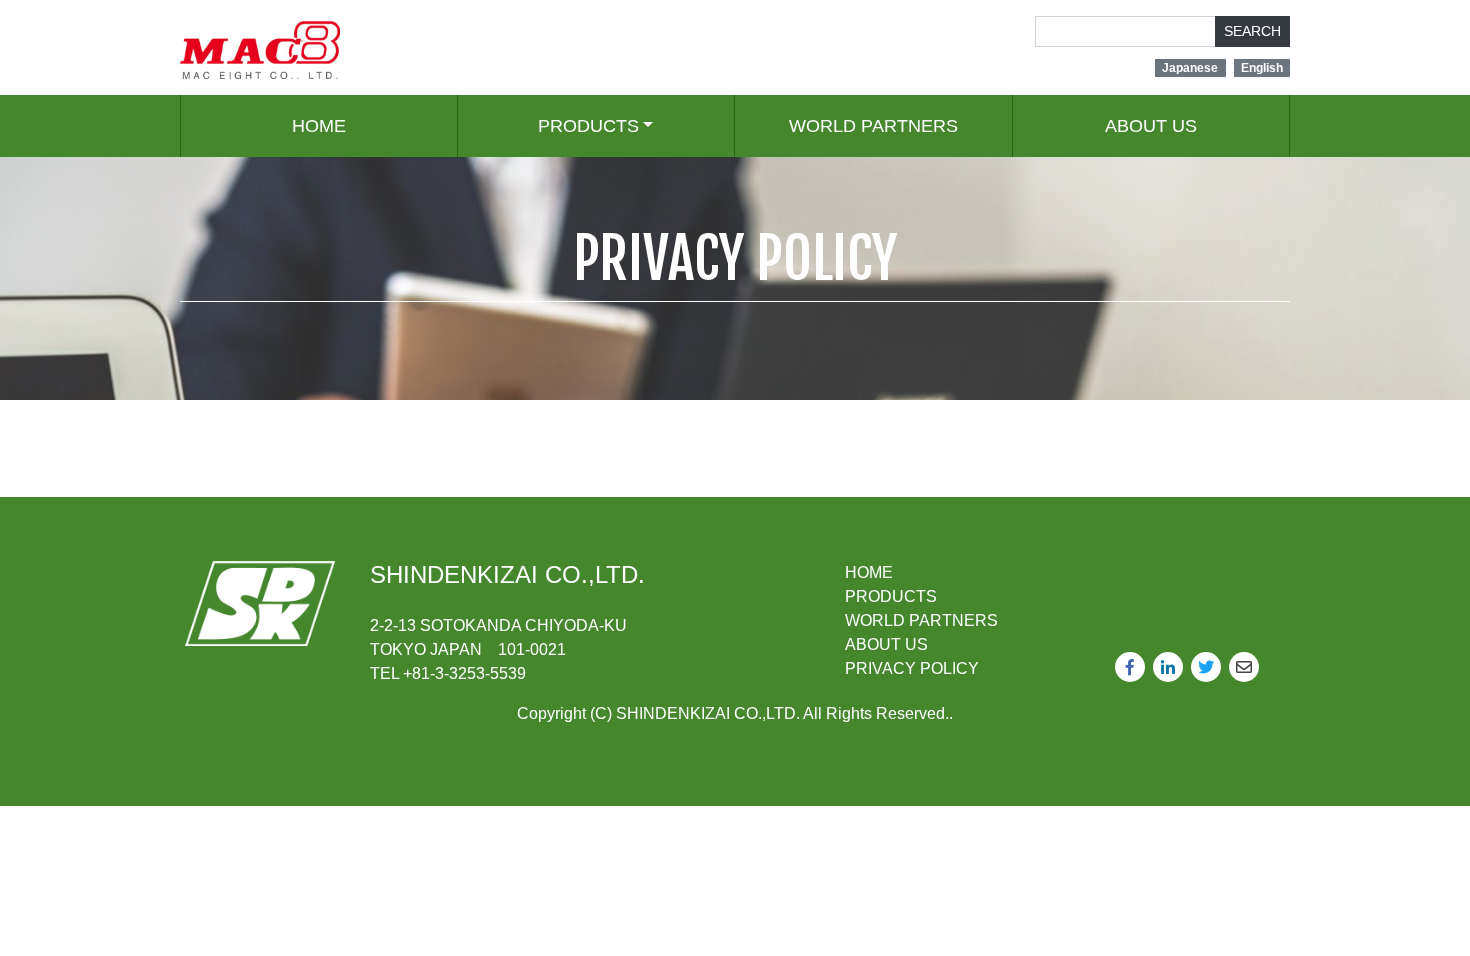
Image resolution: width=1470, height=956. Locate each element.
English (1262, 68)
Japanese (1190, 68)
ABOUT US (1151, 126)
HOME (319, 126)
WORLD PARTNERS (873, 126)
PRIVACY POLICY (912, 668)
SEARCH (1252, 31)
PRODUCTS (588, 126)
